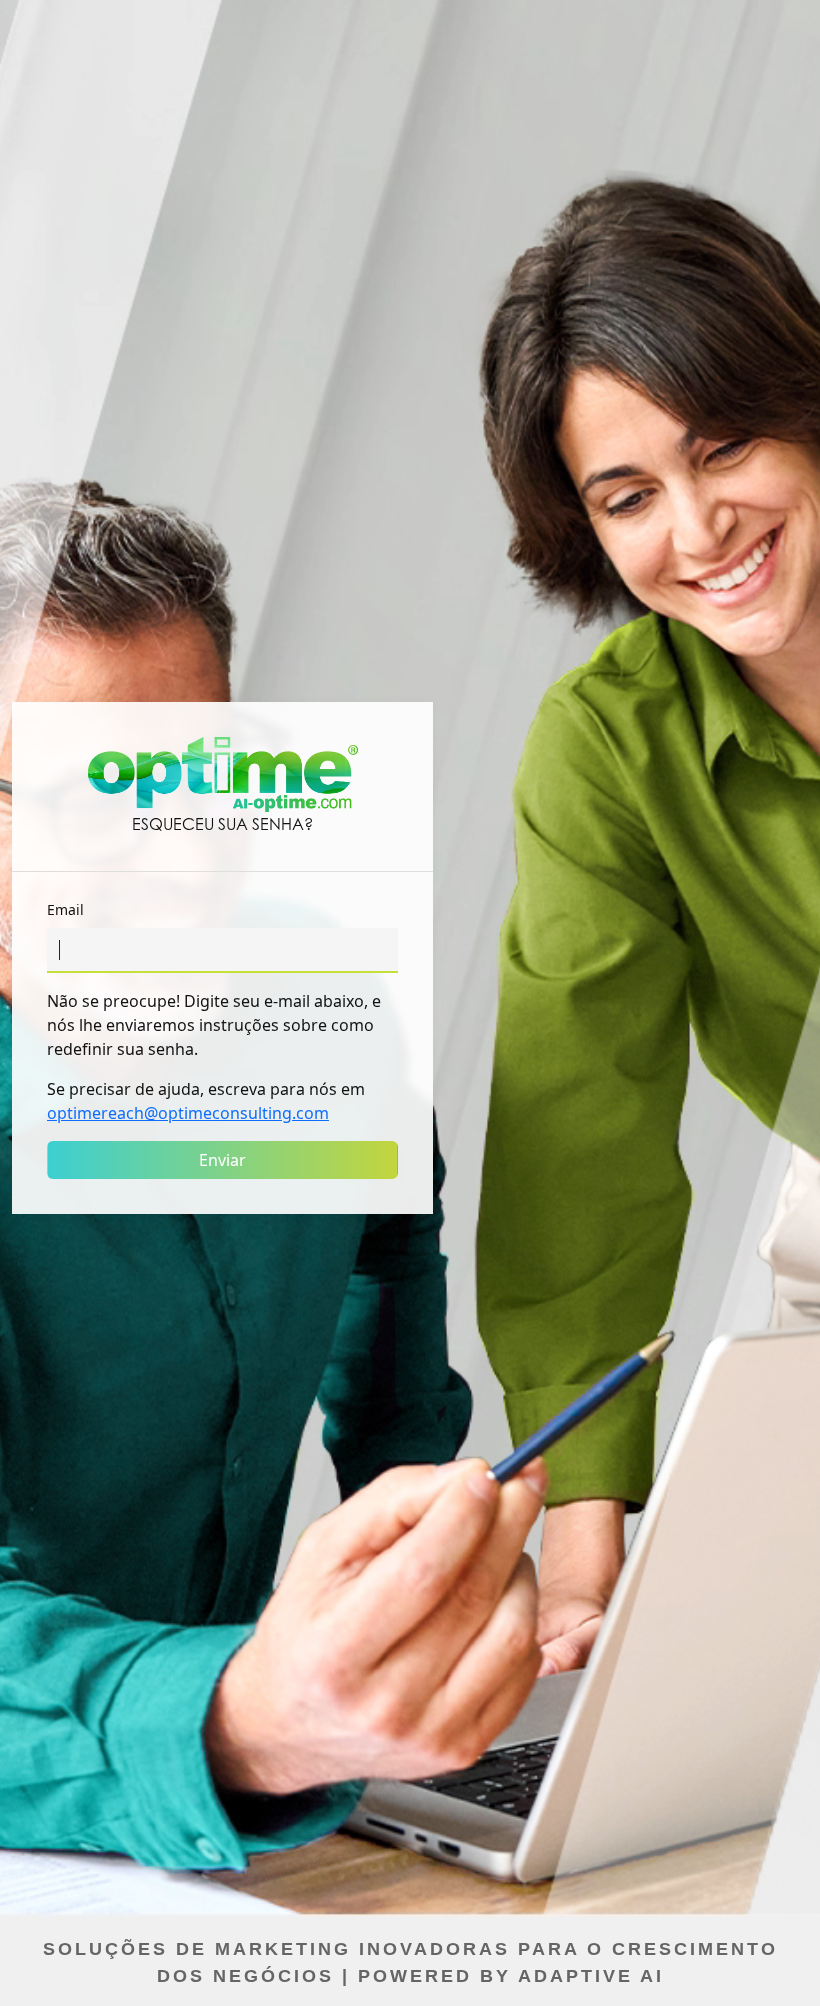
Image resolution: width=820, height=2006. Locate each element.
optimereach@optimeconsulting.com (188, 1113)
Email (65, 909)
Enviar (222, 1160)
